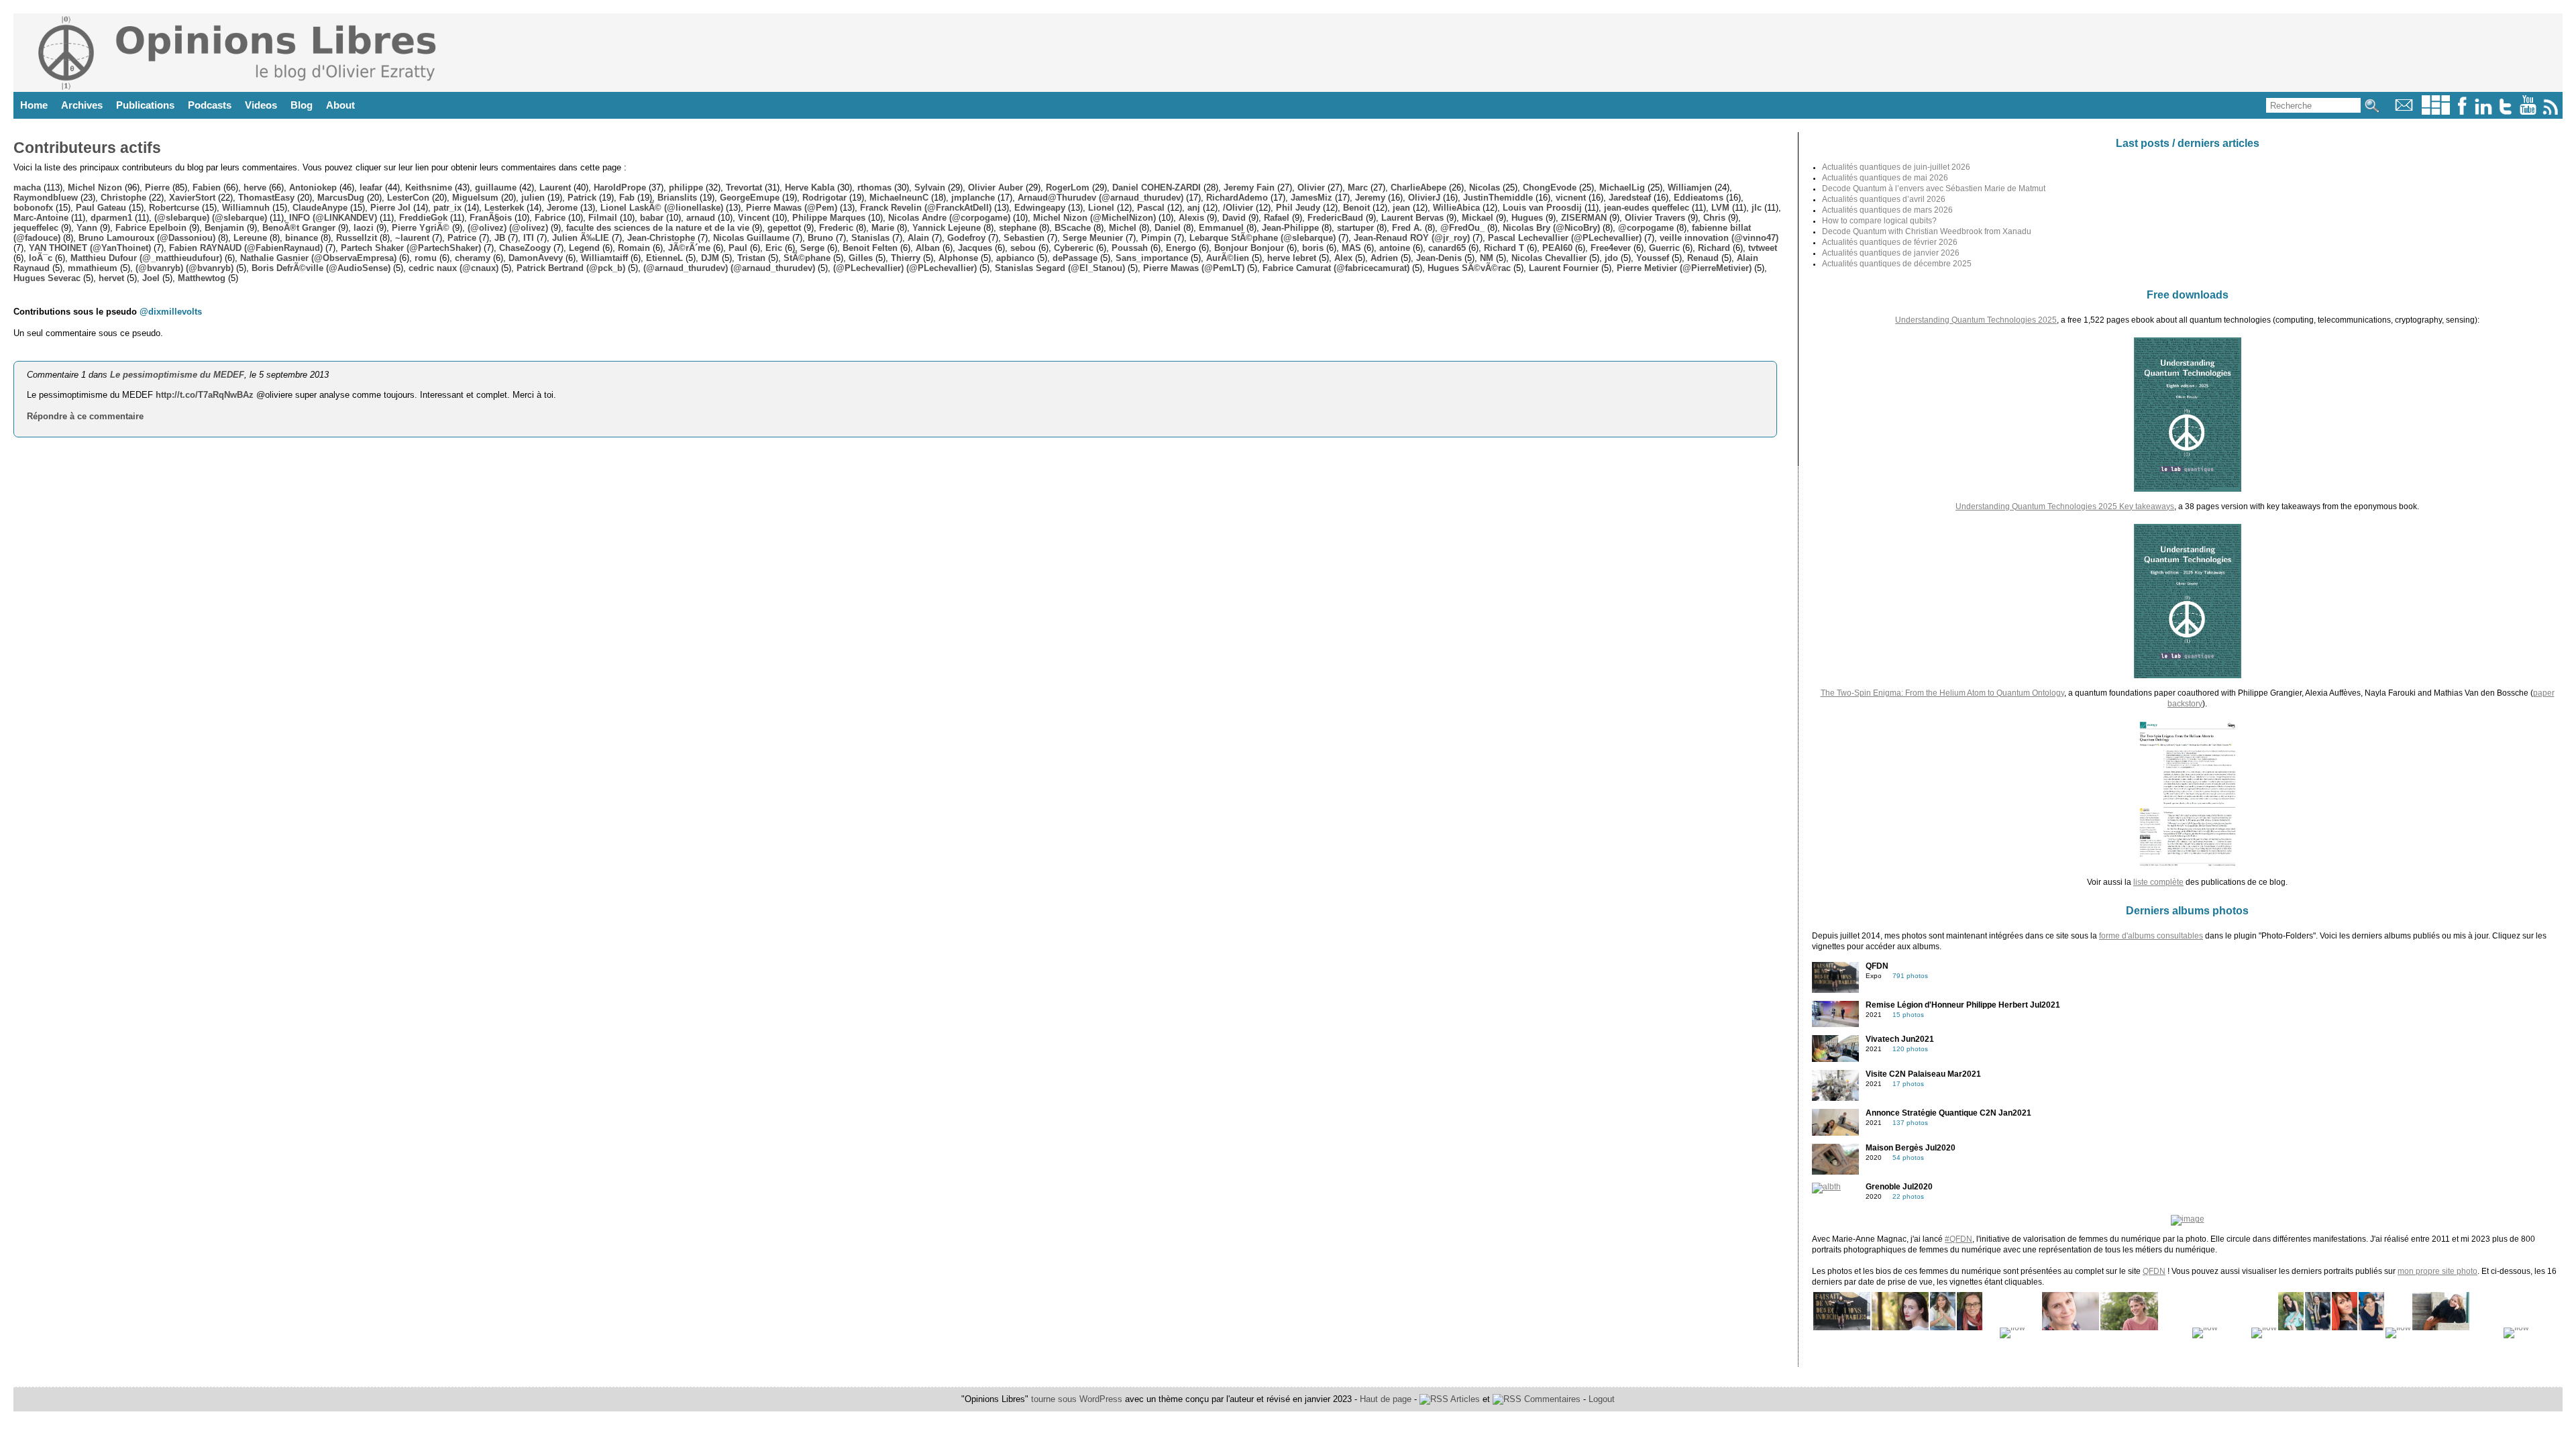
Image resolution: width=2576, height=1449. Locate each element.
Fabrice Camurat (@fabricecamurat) (1336, 268)
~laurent (412, 238)
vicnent (1571, 198)
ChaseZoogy (525, 248)
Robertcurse (174, 208)
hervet (111, 278)
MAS (1351, 248)
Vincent (754, 218)
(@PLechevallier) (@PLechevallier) (905, 268)
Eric (774, 248)
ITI (529, 238)
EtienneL (664, 258)
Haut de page (1386, 1399)
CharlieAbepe (1418, 187)
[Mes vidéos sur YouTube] (2528, 112)
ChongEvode (1550, 187)
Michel (1123, 228)
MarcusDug (341, 198)
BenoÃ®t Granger (299, 228)
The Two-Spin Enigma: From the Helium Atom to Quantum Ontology (1942, 693)
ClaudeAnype (320, 208)
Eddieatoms (1699, 198)
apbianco (1015, 258)
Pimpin (1156, 238)
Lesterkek (504, 208)
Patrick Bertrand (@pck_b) (571, 268)
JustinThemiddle (1498, 198)
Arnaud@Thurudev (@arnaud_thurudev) (1101, 198)
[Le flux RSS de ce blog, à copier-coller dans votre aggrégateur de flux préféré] (2552, 112)
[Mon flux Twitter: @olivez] (2506, 112)
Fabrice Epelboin (151, 228)
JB (500, 238)
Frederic (836, 228)
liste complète (2158, 882)
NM (1487, 258)
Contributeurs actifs (87, 148)
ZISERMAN (1584, 218)
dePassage (1075, 258)
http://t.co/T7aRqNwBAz (205, 395)
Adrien (1384, 258)
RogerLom (1068, 187)
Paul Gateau (101, 208)
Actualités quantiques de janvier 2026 (1891, 253)
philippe (686, 187)
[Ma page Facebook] (2462, 112)
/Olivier (1238, 208)
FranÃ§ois (491, 218)
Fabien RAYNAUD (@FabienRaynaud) (246, 248)
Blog (302, 105)
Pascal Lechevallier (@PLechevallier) (1565, 238)
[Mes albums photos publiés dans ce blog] (2436, 112)
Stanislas (870, 238)
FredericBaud (1335, 218)
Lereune (250, 238)
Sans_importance (1152, 258)
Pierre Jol (390, 208)
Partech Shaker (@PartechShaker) (411, 248)
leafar (371, 187)
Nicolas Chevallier (1549, 258)
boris (1313, 248)
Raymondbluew (46, 198)
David (1234, 218)
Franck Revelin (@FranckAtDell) (926, 208)
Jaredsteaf (1630, 198)
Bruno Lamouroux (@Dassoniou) (147, 238)
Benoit (1356, 208)
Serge (812, 248)
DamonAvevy (536, 258)
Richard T (1504, 248)
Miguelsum (475, 198)
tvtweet (1763, 248)
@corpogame (1646, 228)
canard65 (1447, 248)
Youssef (1653, 258)
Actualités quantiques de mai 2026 (1885, 178)
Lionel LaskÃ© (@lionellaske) (662, 208)
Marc (1358, 187)
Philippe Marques (829, 218)
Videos (261, 105)
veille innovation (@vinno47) (1719, 238)
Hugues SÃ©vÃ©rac (1469, 268)
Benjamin (224, 228)
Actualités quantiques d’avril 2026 (1884, 199)
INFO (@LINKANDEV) (333, 218)
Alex (1343, 258)
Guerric (1664, 248)
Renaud (1703, 258)
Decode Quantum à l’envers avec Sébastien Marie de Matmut (1934, 189)
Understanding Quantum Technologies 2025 (1976, 320)
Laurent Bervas (1412, 218)
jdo (1611, 258)
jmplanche (973, 198)
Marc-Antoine (41, 218)
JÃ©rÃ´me (689, 248)
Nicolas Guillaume (751, 238)
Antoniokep (313, 187)
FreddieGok (423, 218)
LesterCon (408, 198)
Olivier (1311, 187)
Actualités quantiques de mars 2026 (1887, 210)
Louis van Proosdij (1542, 208)
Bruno (820, 238)
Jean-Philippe (1290, 228)
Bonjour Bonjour (1249, 248)
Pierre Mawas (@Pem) (792, 208)
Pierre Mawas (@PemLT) (1194, 268)
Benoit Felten (870, 248)
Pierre (157, 187)
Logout (1602, 1399)
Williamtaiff (604, 258)
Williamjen (1690, 187)
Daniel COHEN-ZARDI (1157, 187)
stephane (1018, 228)
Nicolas (1485, 187)
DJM (710, 258)
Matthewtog (202, 278)
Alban (928, 248)
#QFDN (1958, 1239)
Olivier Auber (996, 187)
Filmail (603, 218)
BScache (1073, 228)
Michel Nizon (95, 187)
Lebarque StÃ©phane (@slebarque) (1263, 238)
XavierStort (192, 198)
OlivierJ (1424, 198)
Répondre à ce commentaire (85, 416)
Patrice (462, 238)
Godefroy (966, 238)
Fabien (207, 187)
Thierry (906, 258)
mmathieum (93, 268)
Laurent (555, 187)
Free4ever (1611, 248)
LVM (1720, 208)
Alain (918, 238)
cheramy (473, 258)
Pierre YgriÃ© (421, 228)
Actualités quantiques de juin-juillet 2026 (1896, 167)
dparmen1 (111, 218)
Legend (584, 248)
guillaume (496, 187)
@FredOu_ (1462, 228)
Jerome (562, 208)
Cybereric (1074, 248)
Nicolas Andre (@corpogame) (949, 218)
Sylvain (930, 187)
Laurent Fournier (1564, 268)
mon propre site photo (2437, 1271)
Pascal (1151, 208)
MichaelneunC (899, 198)
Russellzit (357, 238)
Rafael (1277, 218)
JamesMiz (1311, 198)
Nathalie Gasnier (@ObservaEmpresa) (318, 258)
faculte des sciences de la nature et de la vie (658, 228)
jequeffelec (36, 228)
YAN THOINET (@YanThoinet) (90, 248)
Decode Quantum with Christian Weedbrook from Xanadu (1927, 231)
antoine (1395, 248)
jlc (1757, 208)
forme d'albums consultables (2151, 936)
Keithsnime (429, 187)
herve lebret (1292, 258)
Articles (1464, 1399)
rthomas (874, 187)
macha (27, 187)
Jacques (975, 248)
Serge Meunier (1093, 238)
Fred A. (1407, 228)
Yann (87, 228)
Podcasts (210, 105)
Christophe (123, 198)
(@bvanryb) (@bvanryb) (184, 268)
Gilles (861, 258)
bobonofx (33, 208)
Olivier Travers (1655, 218)
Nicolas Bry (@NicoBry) (1551, 228)
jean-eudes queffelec (1647, 208)
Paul (738, 248)
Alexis (1191, 218)
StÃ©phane (807, 258)
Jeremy (1370, 198)
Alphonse (958, 258)
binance (302, 238)
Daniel (1168, 228)
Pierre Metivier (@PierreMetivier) (1684, 268)
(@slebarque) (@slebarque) (211, 218)
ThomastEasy (266, 198)
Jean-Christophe (661, 238)
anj (1194, 208)
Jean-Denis (1439, 258)
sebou (1023, 248)
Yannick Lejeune (947, 228)
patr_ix (447, 208)
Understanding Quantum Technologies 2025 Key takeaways (2065, 506)
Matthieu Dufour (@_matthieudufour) (146, 258)
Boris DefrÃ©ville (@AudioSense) (321, 268)
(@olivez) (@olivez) (508, 228)
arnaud (701, 218)
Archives (82, 105)
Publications (145, 105)
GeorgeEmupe (750, 198)
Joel (151, 278)
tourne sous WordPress (1078, 1399)
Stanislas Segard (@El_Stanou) (1060, 268)
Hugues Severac (47, 278)
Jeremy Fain (1249, 187)
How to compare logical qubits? (1879, 221)
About (340, 105)
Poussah (1130, 248)
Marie (883, 228)
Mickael (1478, 218)
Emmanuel (1221, 228)
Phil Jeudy (1298, 208)
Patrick (582, 198)
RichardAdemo (1237, 198)
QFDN (2154, 1271)
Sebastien (1024, 238)
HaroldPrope (620, 187)
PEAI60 (1557, 248)
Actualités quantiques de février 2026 (1890, 242)
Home (34, 105)
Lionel (1101, 208)
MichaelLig (1622, 187)
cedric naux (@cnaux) (453, 268)
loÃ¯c (41, 258)
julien (533, 198)
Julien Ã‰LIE (581, 238)
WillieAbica (1456, 208)
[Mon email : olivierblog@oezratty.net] (2404, 112)
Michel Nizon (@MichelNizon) (1094, 218)
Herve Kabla (810, 187)
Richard (1714, 248)
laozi (364, 228)
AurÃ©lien (1228, 258)
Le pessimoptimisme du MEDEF (177, 375)
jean (1401, 208)
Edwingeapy (1040, 208)
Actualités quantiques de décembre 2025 (1897, 264)
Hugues (1527, 218)
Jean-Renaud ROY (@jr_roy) (1412, 238)
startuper (1355, 228)
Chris (1714, 218)
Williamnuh (246, 208)
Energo (1181, 248)
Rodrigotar (824, 198)
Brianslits (677, 198)
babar (652, 218)
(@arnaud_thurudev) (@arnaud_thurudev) (729, 268)
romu (426, 258)
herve (255, 187)
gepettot (784, 228)
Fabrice (550, 218)
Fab (627, 198)
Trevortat (744, 187)
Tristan (751, 258)
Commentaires (1551, 1399)
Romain (634, 248)
